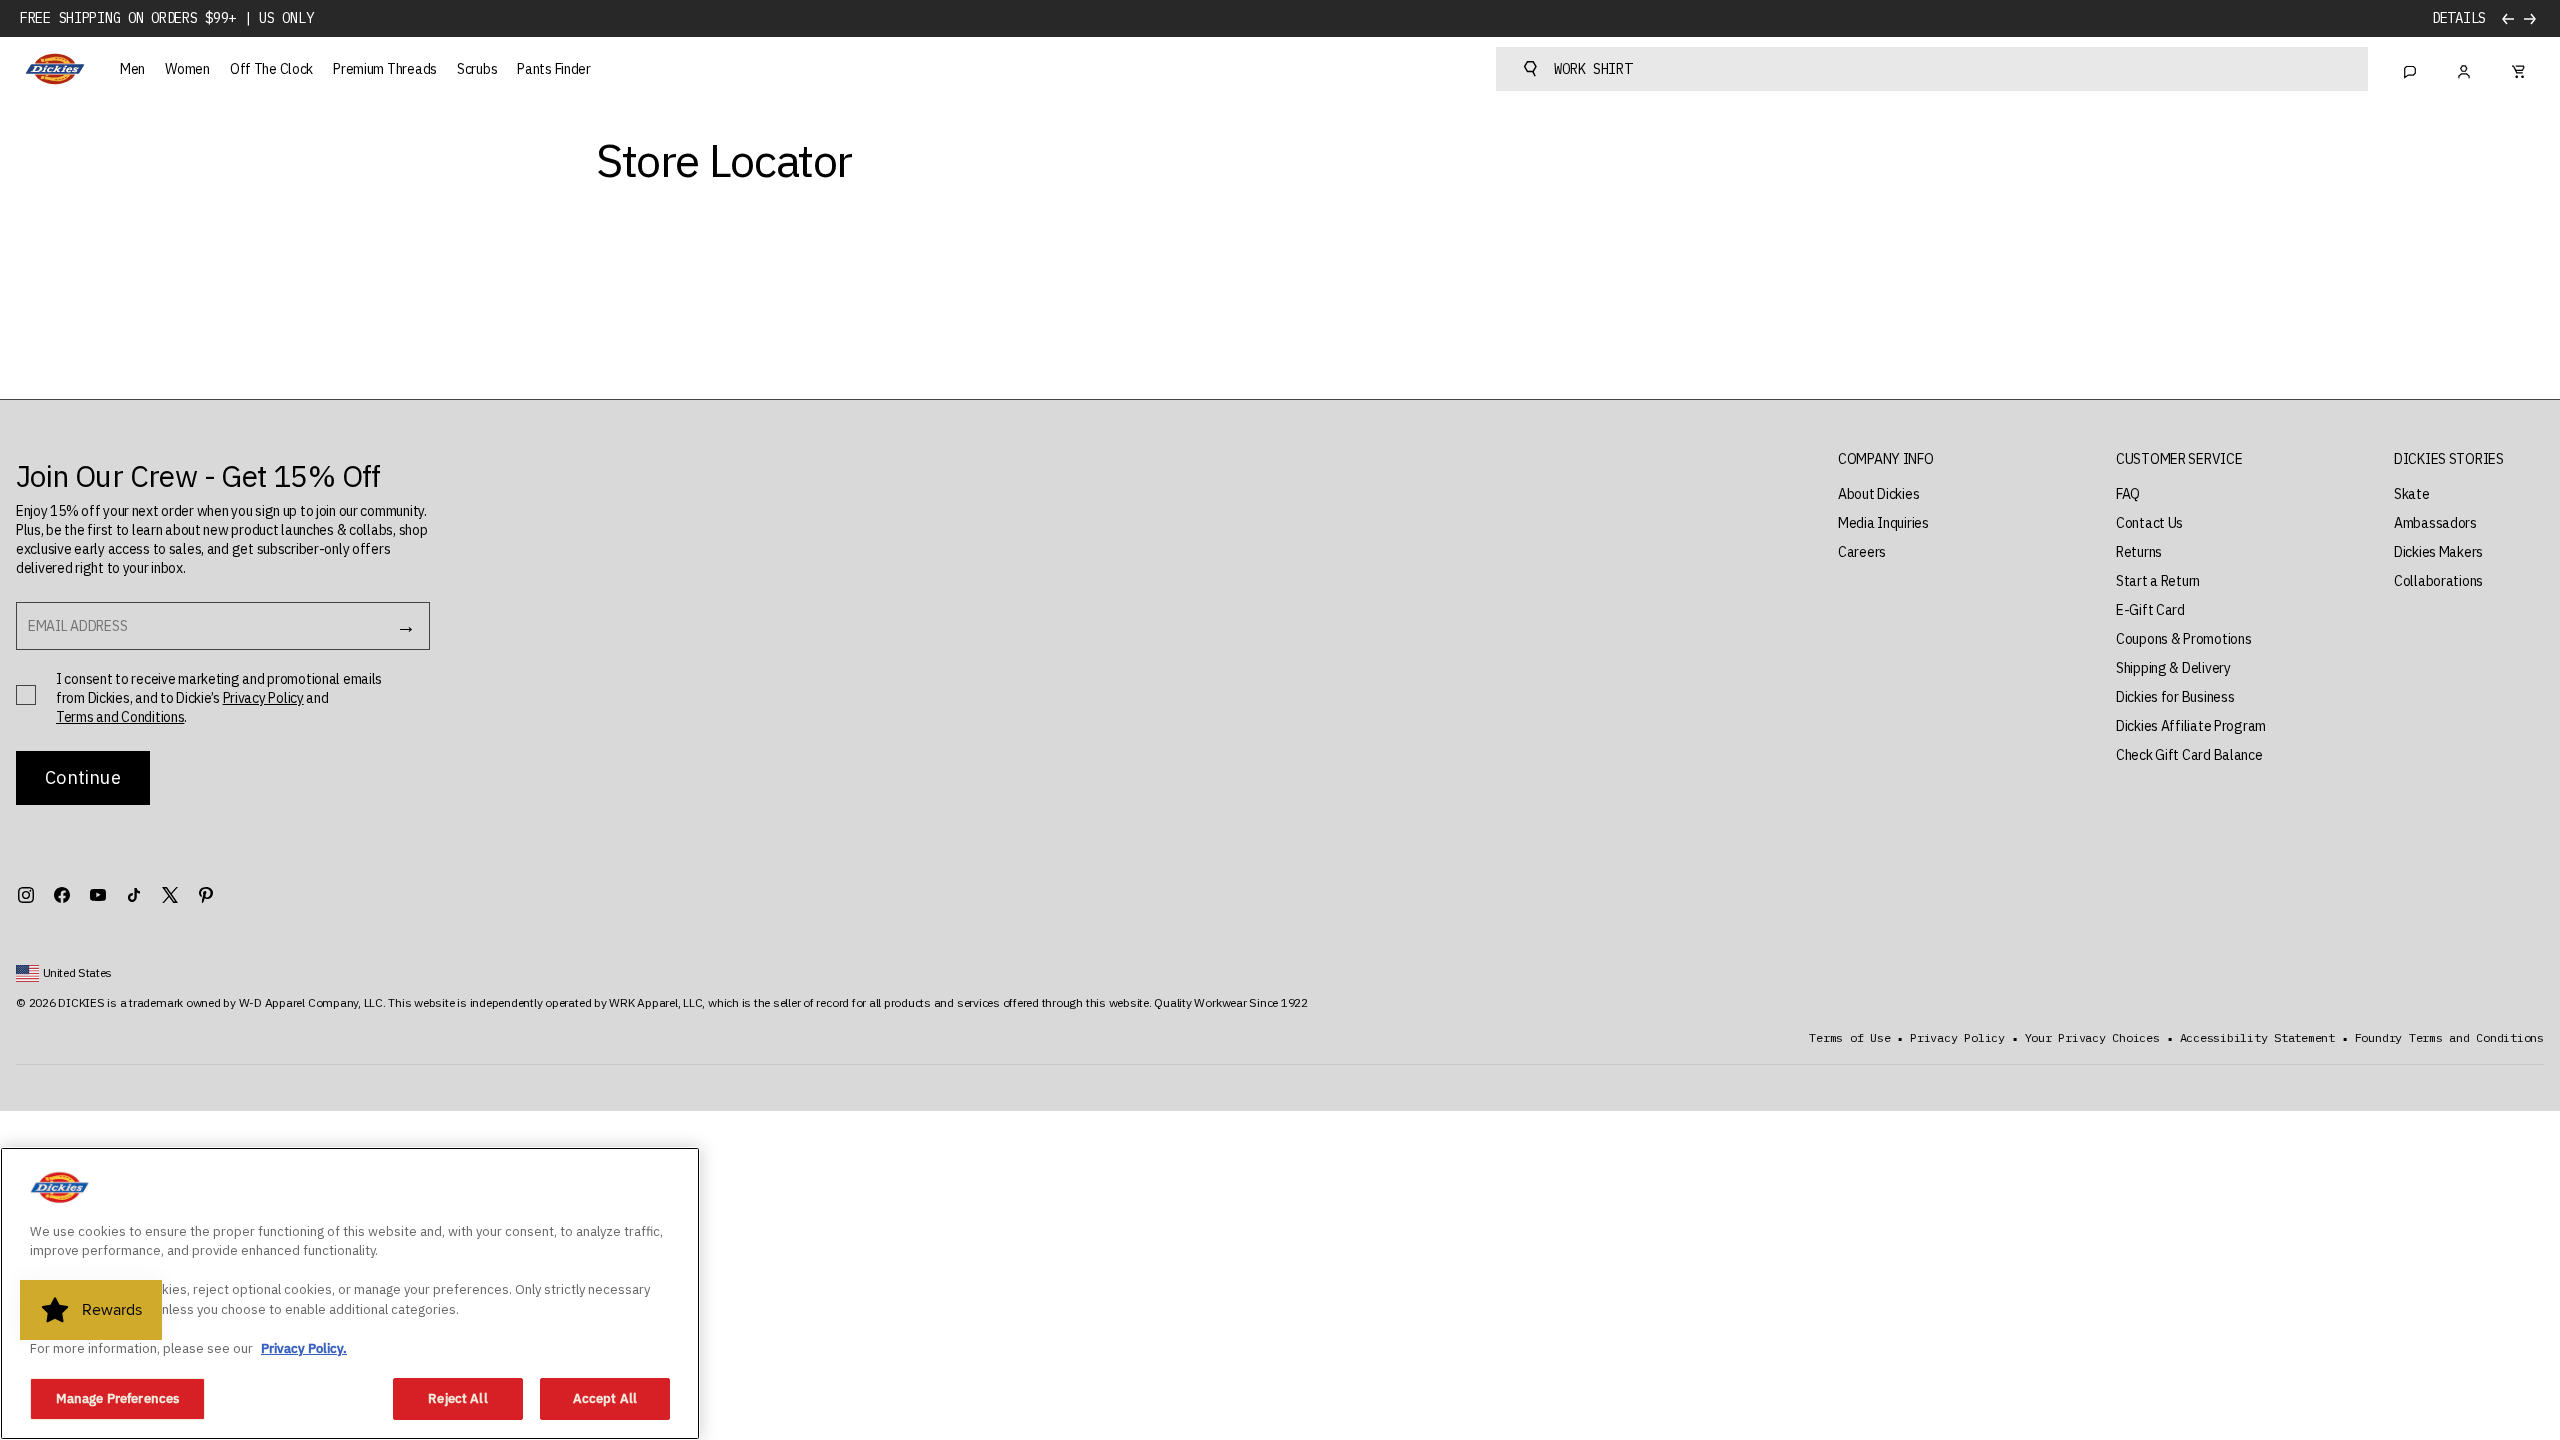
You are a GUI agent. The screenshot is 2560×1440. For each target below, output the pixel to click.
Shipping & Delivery (2173, 668)
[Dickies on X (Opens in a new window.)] (170, 895)
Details (2459, 18)
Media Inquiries (1883, 523)
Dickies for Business (2175, 697)
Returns (2139, 552)
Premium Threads (385, 69)
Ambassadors (2435, 523)
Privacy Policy (263, 698)
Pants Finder (554, 69)
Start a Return (2158, 581)
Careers (1862, 552)
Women (187, 69)
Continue (82, 777)
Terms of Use (1849, 1038)
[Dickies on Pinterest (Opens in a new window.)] (206, 895)
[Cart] (2518, 69)
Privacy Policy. (304, 1348)
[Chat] (2410, 69)
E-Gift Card (2150, 610)
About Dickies (1878, 494)
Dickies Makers (2438, 552)
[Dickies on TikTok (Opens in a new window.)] (134, 895)
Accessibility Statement (2257, 1038)
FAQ (2128, 494)
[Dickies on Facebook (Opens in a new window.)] (62, 895)
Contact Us (2149, 523)
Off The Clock (271, 69)
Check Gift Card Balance (2189, 755)
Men (132, 69)
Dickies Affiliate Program (2191, 726)
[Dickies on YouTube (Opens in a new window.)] (98, 895)
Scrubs (477, 69)
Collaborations (2438, 581)
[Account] (2464, 69)
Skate (2412, 494)
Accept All (605, 1398)
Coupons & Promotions (2183, 639)
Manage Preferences (117, 1398)
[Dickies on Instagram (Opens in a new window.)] (26, 895)
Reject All (457, 1398)
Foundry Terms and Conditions (2449, 1038)
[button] (1886, 459)
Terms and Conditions (120, 717)
